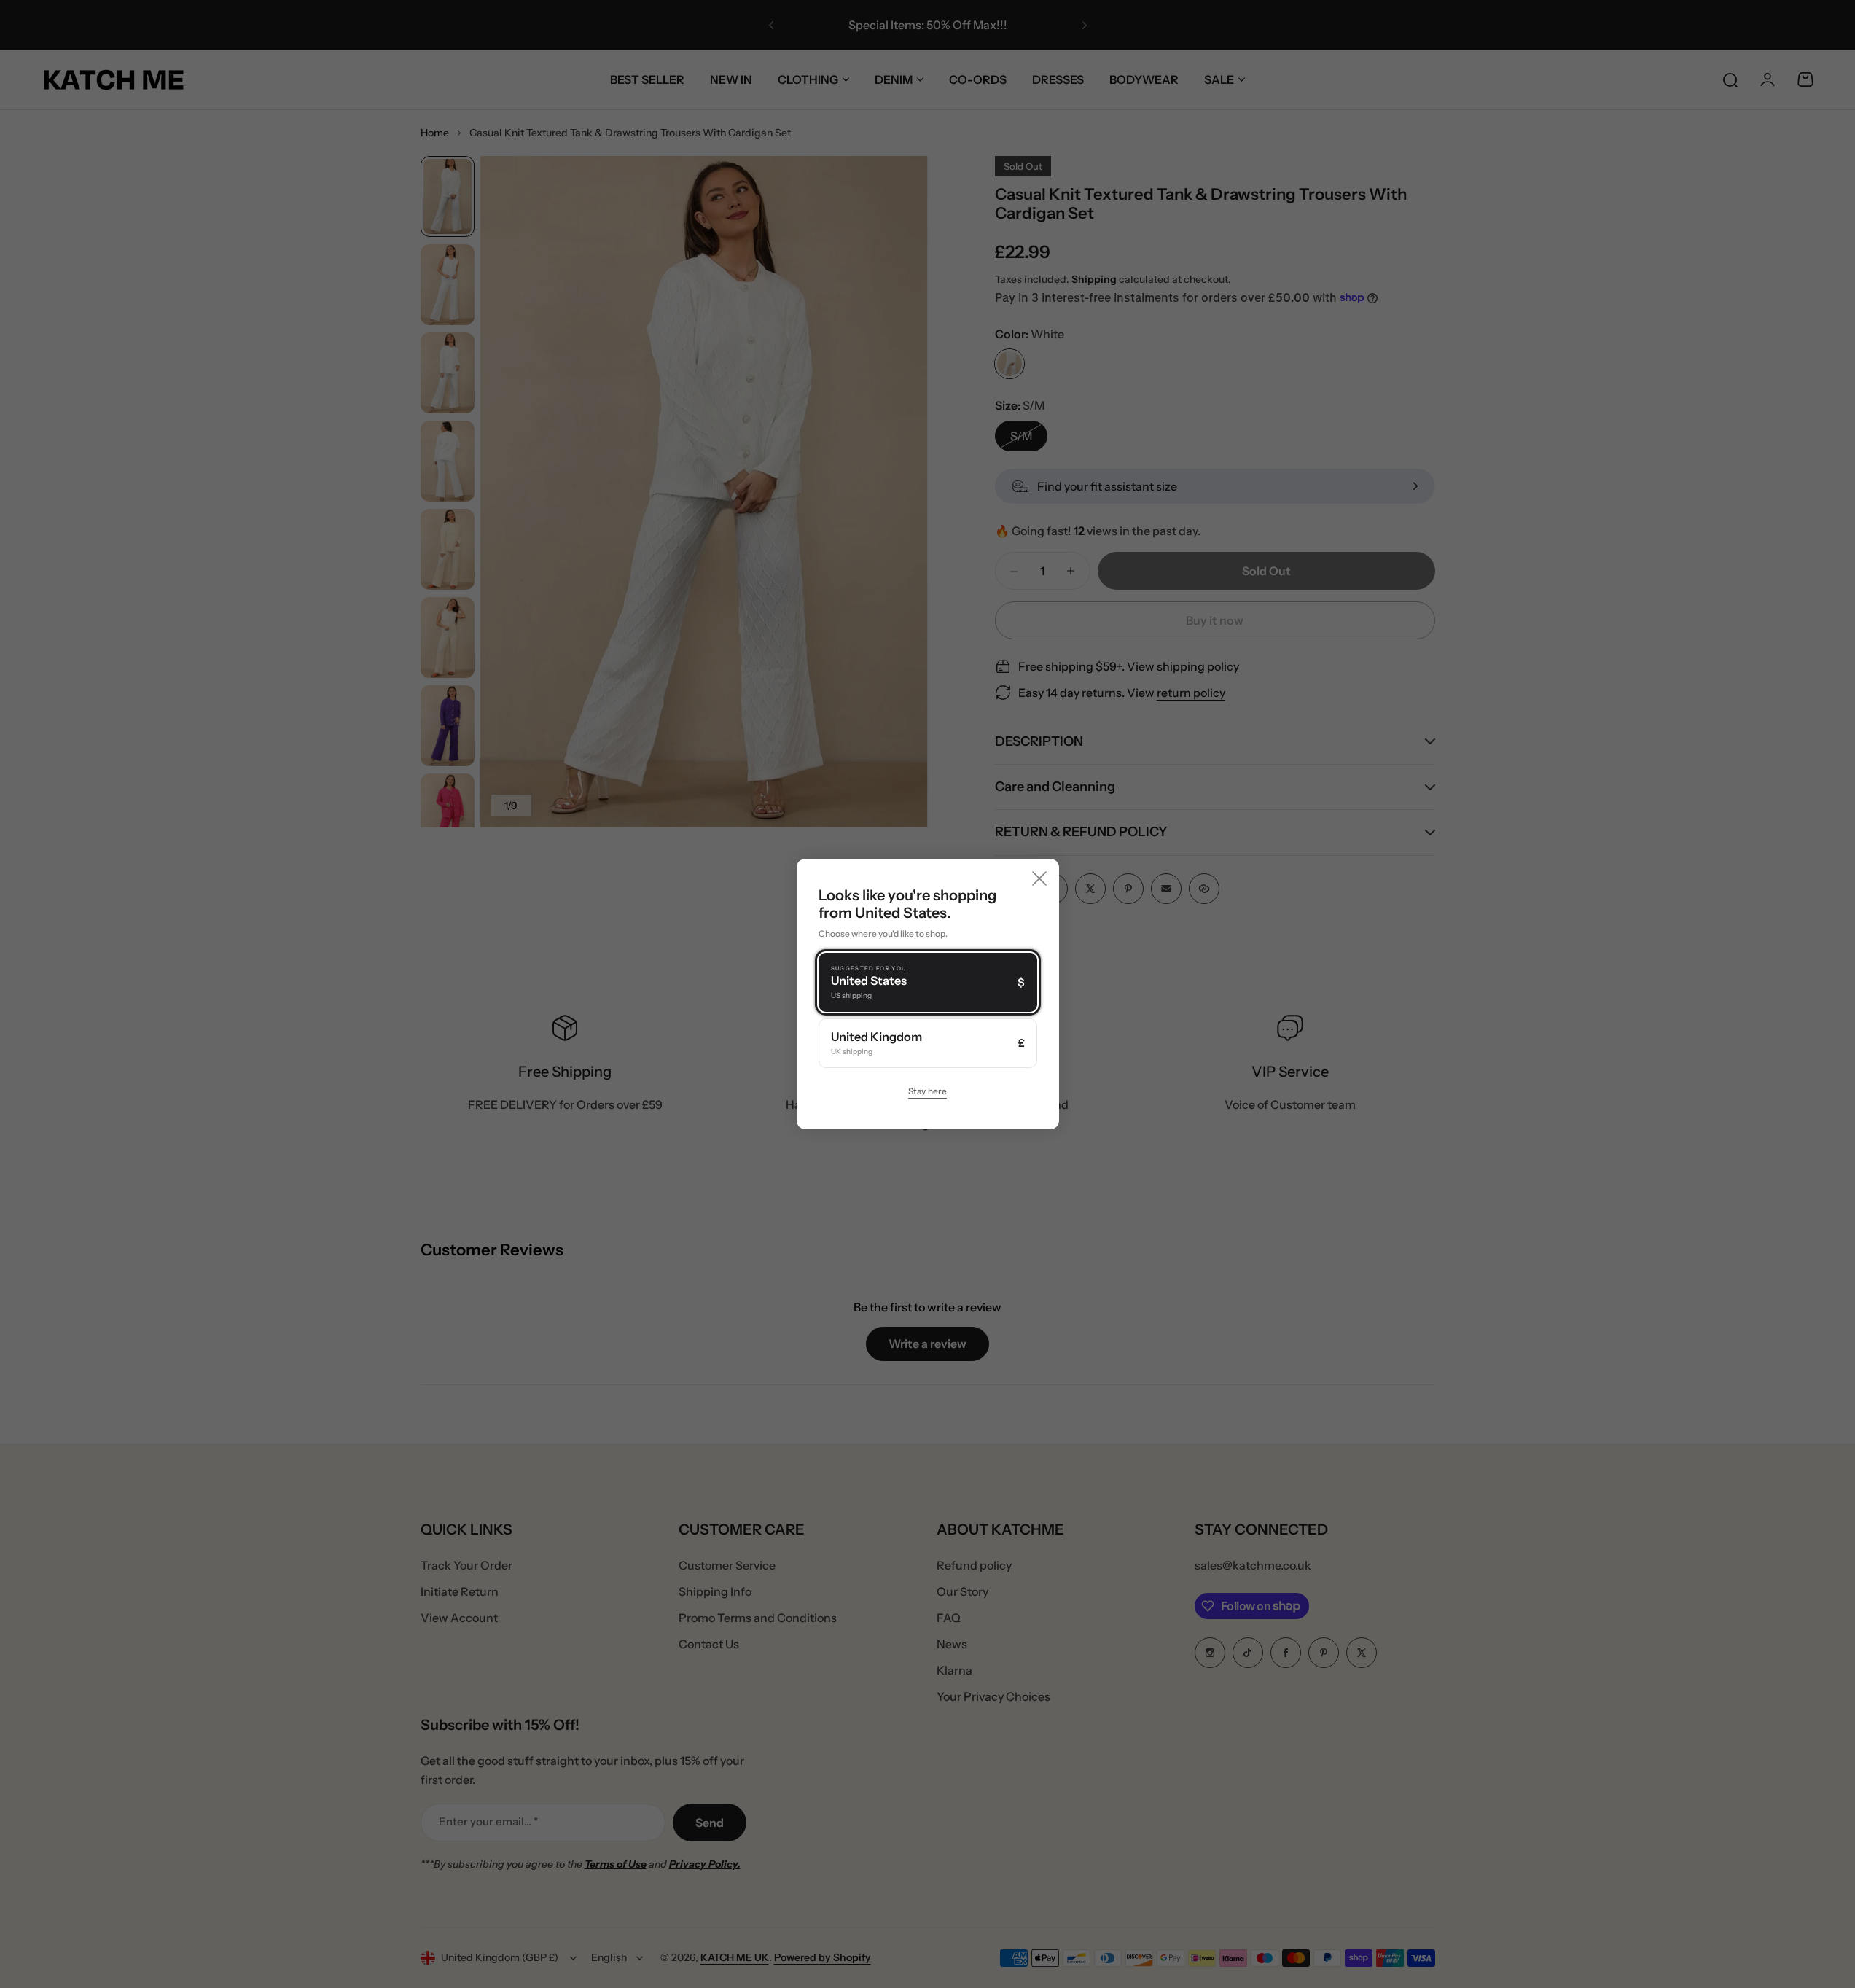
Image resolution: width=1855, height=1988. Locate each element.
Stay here (927, 1091)
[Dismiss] (1039, 878)
